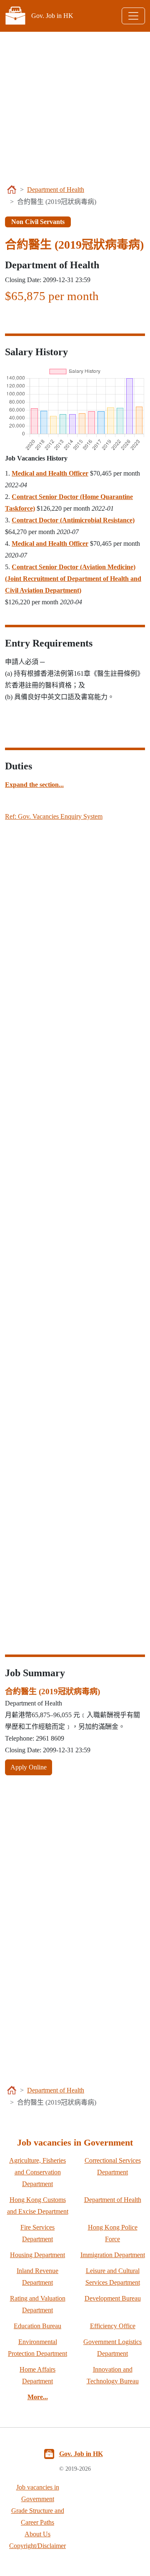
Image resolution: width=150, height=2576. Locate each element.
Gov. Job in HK (81, 2454)
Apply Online (29, 1767)
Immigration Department (113, 2255)
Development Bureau (113, 2298)
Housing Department (37, 2255)
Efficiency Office (113, 2326)
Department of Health (56, 190)
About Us (37, 2534)
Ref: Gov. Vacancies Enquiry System (54, 816)
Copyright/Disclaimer (37, 2546)
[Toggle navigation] (133, 16)
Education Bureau (37, 2326)
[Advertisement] (75, 107)
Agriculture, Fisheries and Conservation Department (37, 2172)
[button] (34, 785)
